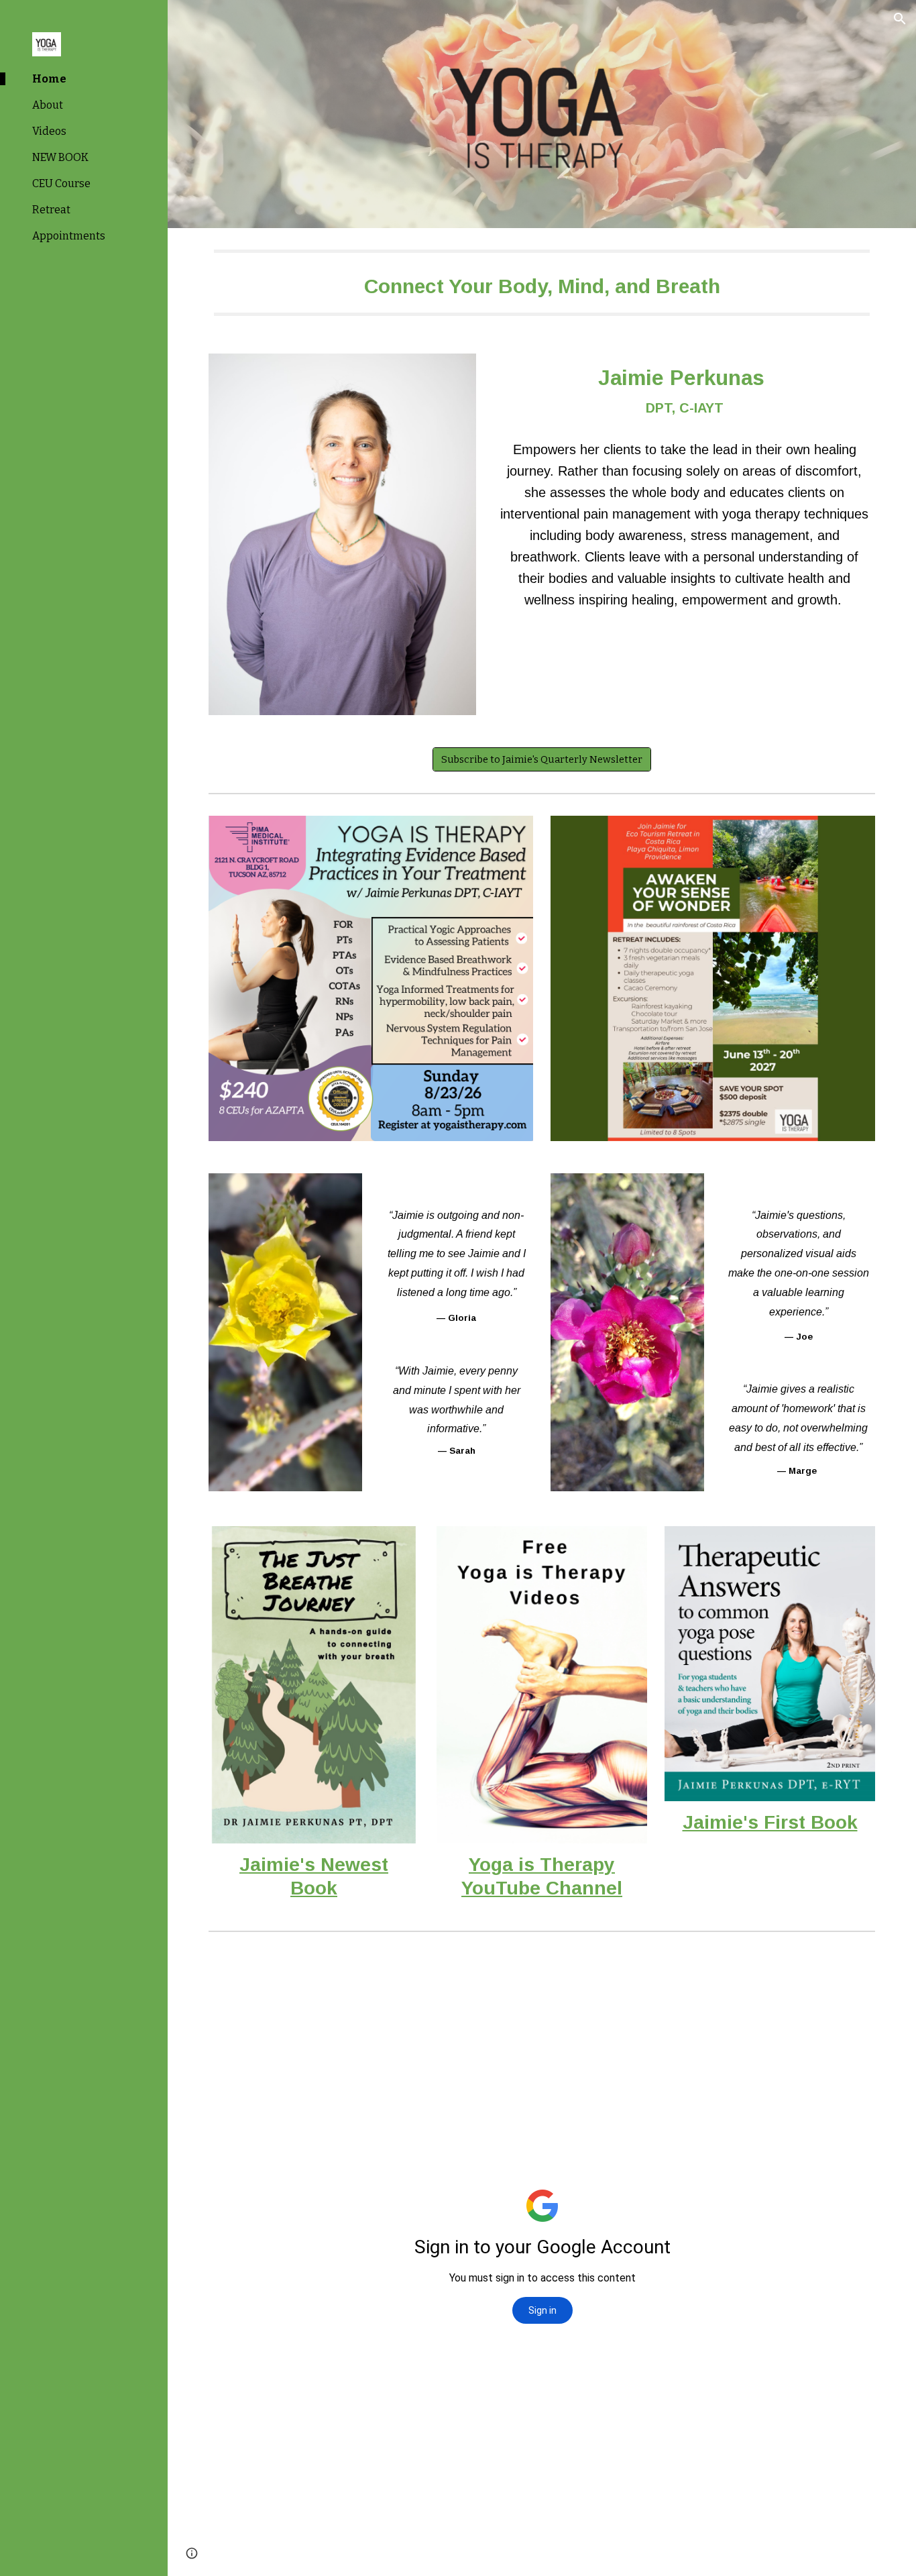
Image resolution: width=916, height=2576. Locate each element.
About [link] (48, 105)
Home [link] (49, 79)
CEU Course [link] (61, 183)
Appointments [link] (69, 236)
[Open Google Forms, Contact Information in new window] (850, 1971)
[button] (900, 19)
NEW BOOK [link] (60, 157)
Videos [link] (49, 131)
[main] (542, 283)
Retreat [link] (51, 210)
